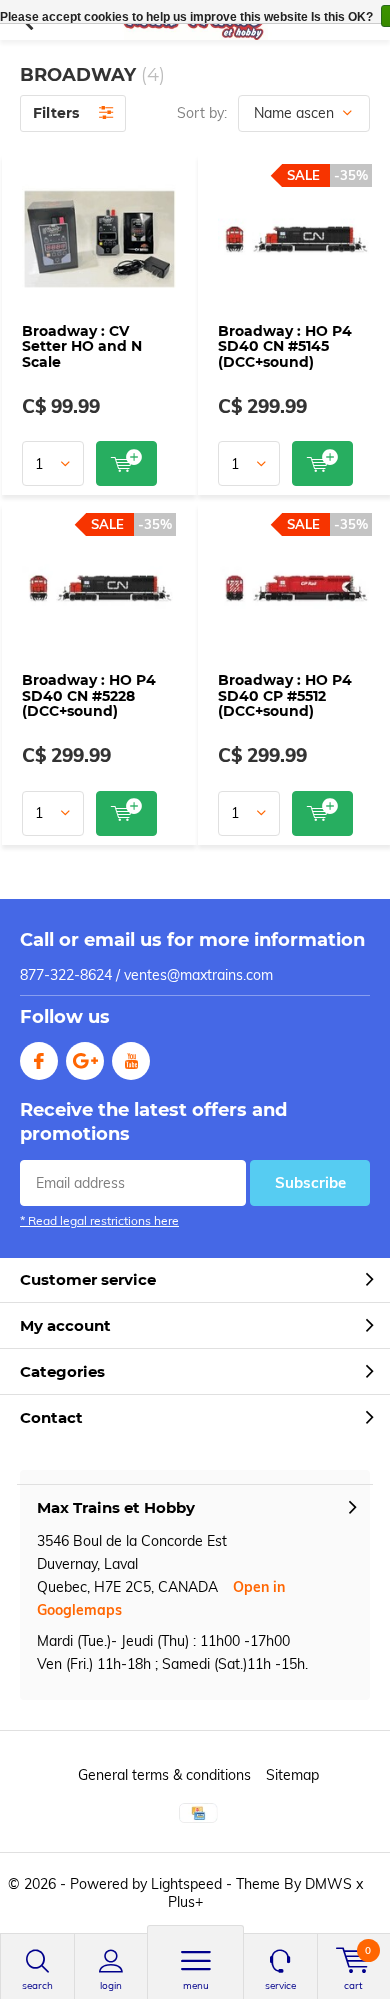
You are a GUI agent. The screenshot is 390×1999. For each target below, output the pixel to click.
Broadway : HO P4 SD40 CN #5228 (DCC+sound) (89, 695)
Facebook (39, 1061)
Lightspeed (186, 1884)
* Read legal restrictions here (99, 1220)
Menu (196, 1985)
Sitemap (292, 1775)
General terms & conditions (164, 1775)
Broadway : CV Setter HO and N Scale (82, 346)
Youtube (131, 1061)
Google (85, 1061)
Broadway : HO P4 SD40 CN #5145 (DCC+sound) (285, 346)
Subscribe (310, 1182)
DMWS (328, 1884)
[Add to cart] (126, 463)
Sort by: (202, 113)
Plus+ (185, 1902)
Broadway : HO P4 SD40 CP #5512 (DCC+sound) (285, 695)
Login (111, 1985)
